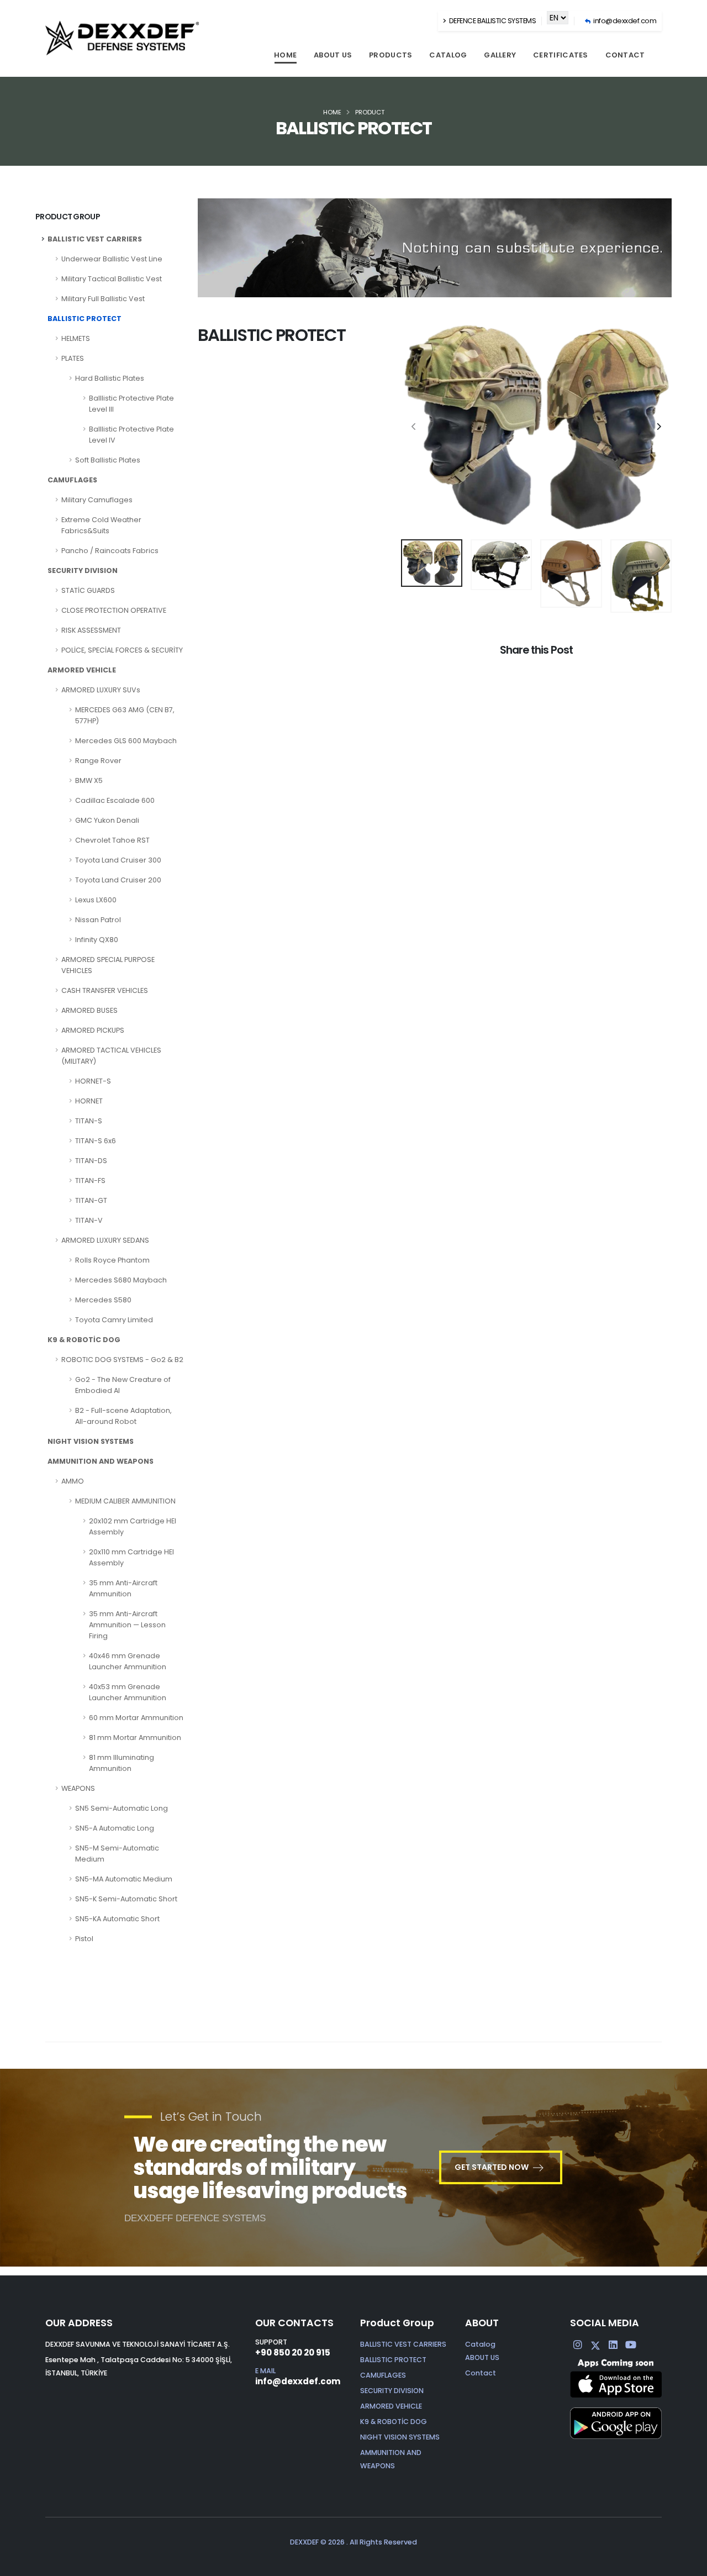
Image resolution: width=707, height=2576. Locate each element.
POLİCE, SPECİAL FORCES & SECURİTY (122, 650)
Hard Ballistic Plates (110, 378)
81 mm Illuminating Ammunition (122, 1763)
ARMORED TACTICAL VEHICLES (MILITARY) (111, 1056)
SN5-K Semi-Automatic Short (126, 1899)
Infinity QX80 (97, 940)
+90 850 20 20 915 (293, 2352)
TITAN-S (89, 1121)
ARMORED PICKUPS (93, 1030)
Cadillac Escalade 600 (115, 800)
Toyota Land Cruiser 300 (118, 860)
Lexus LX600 (96, 900)
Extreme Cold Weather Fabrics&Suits (101, 525)
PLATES (73, 358)
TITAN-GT (91, 1200)
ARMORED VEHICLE (82, 670)
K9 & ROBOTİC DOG (84, 1340)
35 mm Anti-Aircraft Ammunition (123, 1588)
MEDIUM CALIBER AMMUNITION (125, 1501)
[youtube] (631, 2345)
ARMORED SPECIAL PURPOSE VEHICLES (108, 965)
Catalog (448, 55)
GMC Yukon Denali (107, 820)
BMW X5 (89, 780)
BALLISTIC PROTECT (85, 319)
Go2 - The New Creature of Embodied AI (123, 1385)
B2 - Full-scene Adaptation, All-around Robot (123, 1416)
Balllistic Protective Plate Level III (131, 404)
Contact (625, 55)
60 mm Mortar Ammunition (136, 1718)
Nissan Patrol (98, 920)
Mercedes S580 (103, 1300)
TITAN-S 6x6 (96, 1141)
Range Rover (98, 761)
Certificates (561, 55)
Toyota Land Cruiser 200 (118, 880)
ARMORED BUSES (89, 1010)
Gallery (500, 55)
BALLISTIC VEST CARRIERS (95, 239)
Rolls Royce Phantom (112, 1260)
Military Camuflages (97, 500)
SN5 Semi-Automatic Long (122, 1808)
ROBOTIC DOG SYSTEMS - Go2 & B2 (122, 1360)
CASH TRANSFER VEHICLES (105, 990)
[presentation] (415, 427)
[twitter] (595, 2345)
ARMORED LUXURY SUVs (101, 690)
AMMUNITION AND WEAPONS (101, 1461)
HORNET (89, 1101)
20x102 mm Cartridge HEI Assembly (133, 1526)
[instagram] (578, 2345)
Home (285, 55)
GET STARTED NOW (492, 2167)
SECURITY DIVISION (83, 571)
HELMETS (76, 338)
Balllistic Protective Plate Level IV (131, 435)
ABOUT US (333, 55)
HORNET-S (93, 1081)
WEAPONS (78, 1788)
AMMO (73, 1481)
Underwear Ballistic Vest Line (112, 259)
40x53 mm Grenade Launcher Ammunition (128, 1692)
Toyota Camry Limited (114, 1320)
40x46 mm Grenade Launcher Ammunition (128, 1661)
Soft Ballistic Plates (108, 460)
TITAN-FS (90, 1181)
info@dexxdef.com (298, 2381)
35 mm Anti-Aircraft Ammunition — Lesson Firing (127, 1625)
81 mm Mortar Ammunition (135, 1738)
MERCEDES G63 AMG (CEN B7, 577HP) (125, 715)
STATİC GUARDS (88, 590)
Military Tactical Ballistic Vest (112, 279)
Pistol (84, 1939)
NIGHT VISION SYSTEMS (91, 1441)
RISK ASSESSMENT (91, 630)
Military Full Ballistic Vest (103, 299)
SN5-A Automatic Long (115, 1828)
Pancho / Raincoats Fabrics (110, 551)
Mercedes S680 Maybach (121, 1280)
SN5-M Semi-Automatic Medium (117, 1854)
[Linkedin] (613, 2345)
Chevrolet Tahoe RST (112, 840)
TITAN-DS (91, 1161)
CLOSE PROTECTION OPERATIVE (114, 610)
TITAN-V (89, 1220)
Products (391, 55)
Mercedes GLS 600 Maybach (126, 741)
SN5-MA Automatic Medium (124, 1879)
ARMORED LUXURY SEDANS (105, 1240)
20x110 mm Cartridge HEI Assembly (131, 1557)
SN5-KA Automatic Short (117, 1919)
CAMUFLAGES (72, 480)
